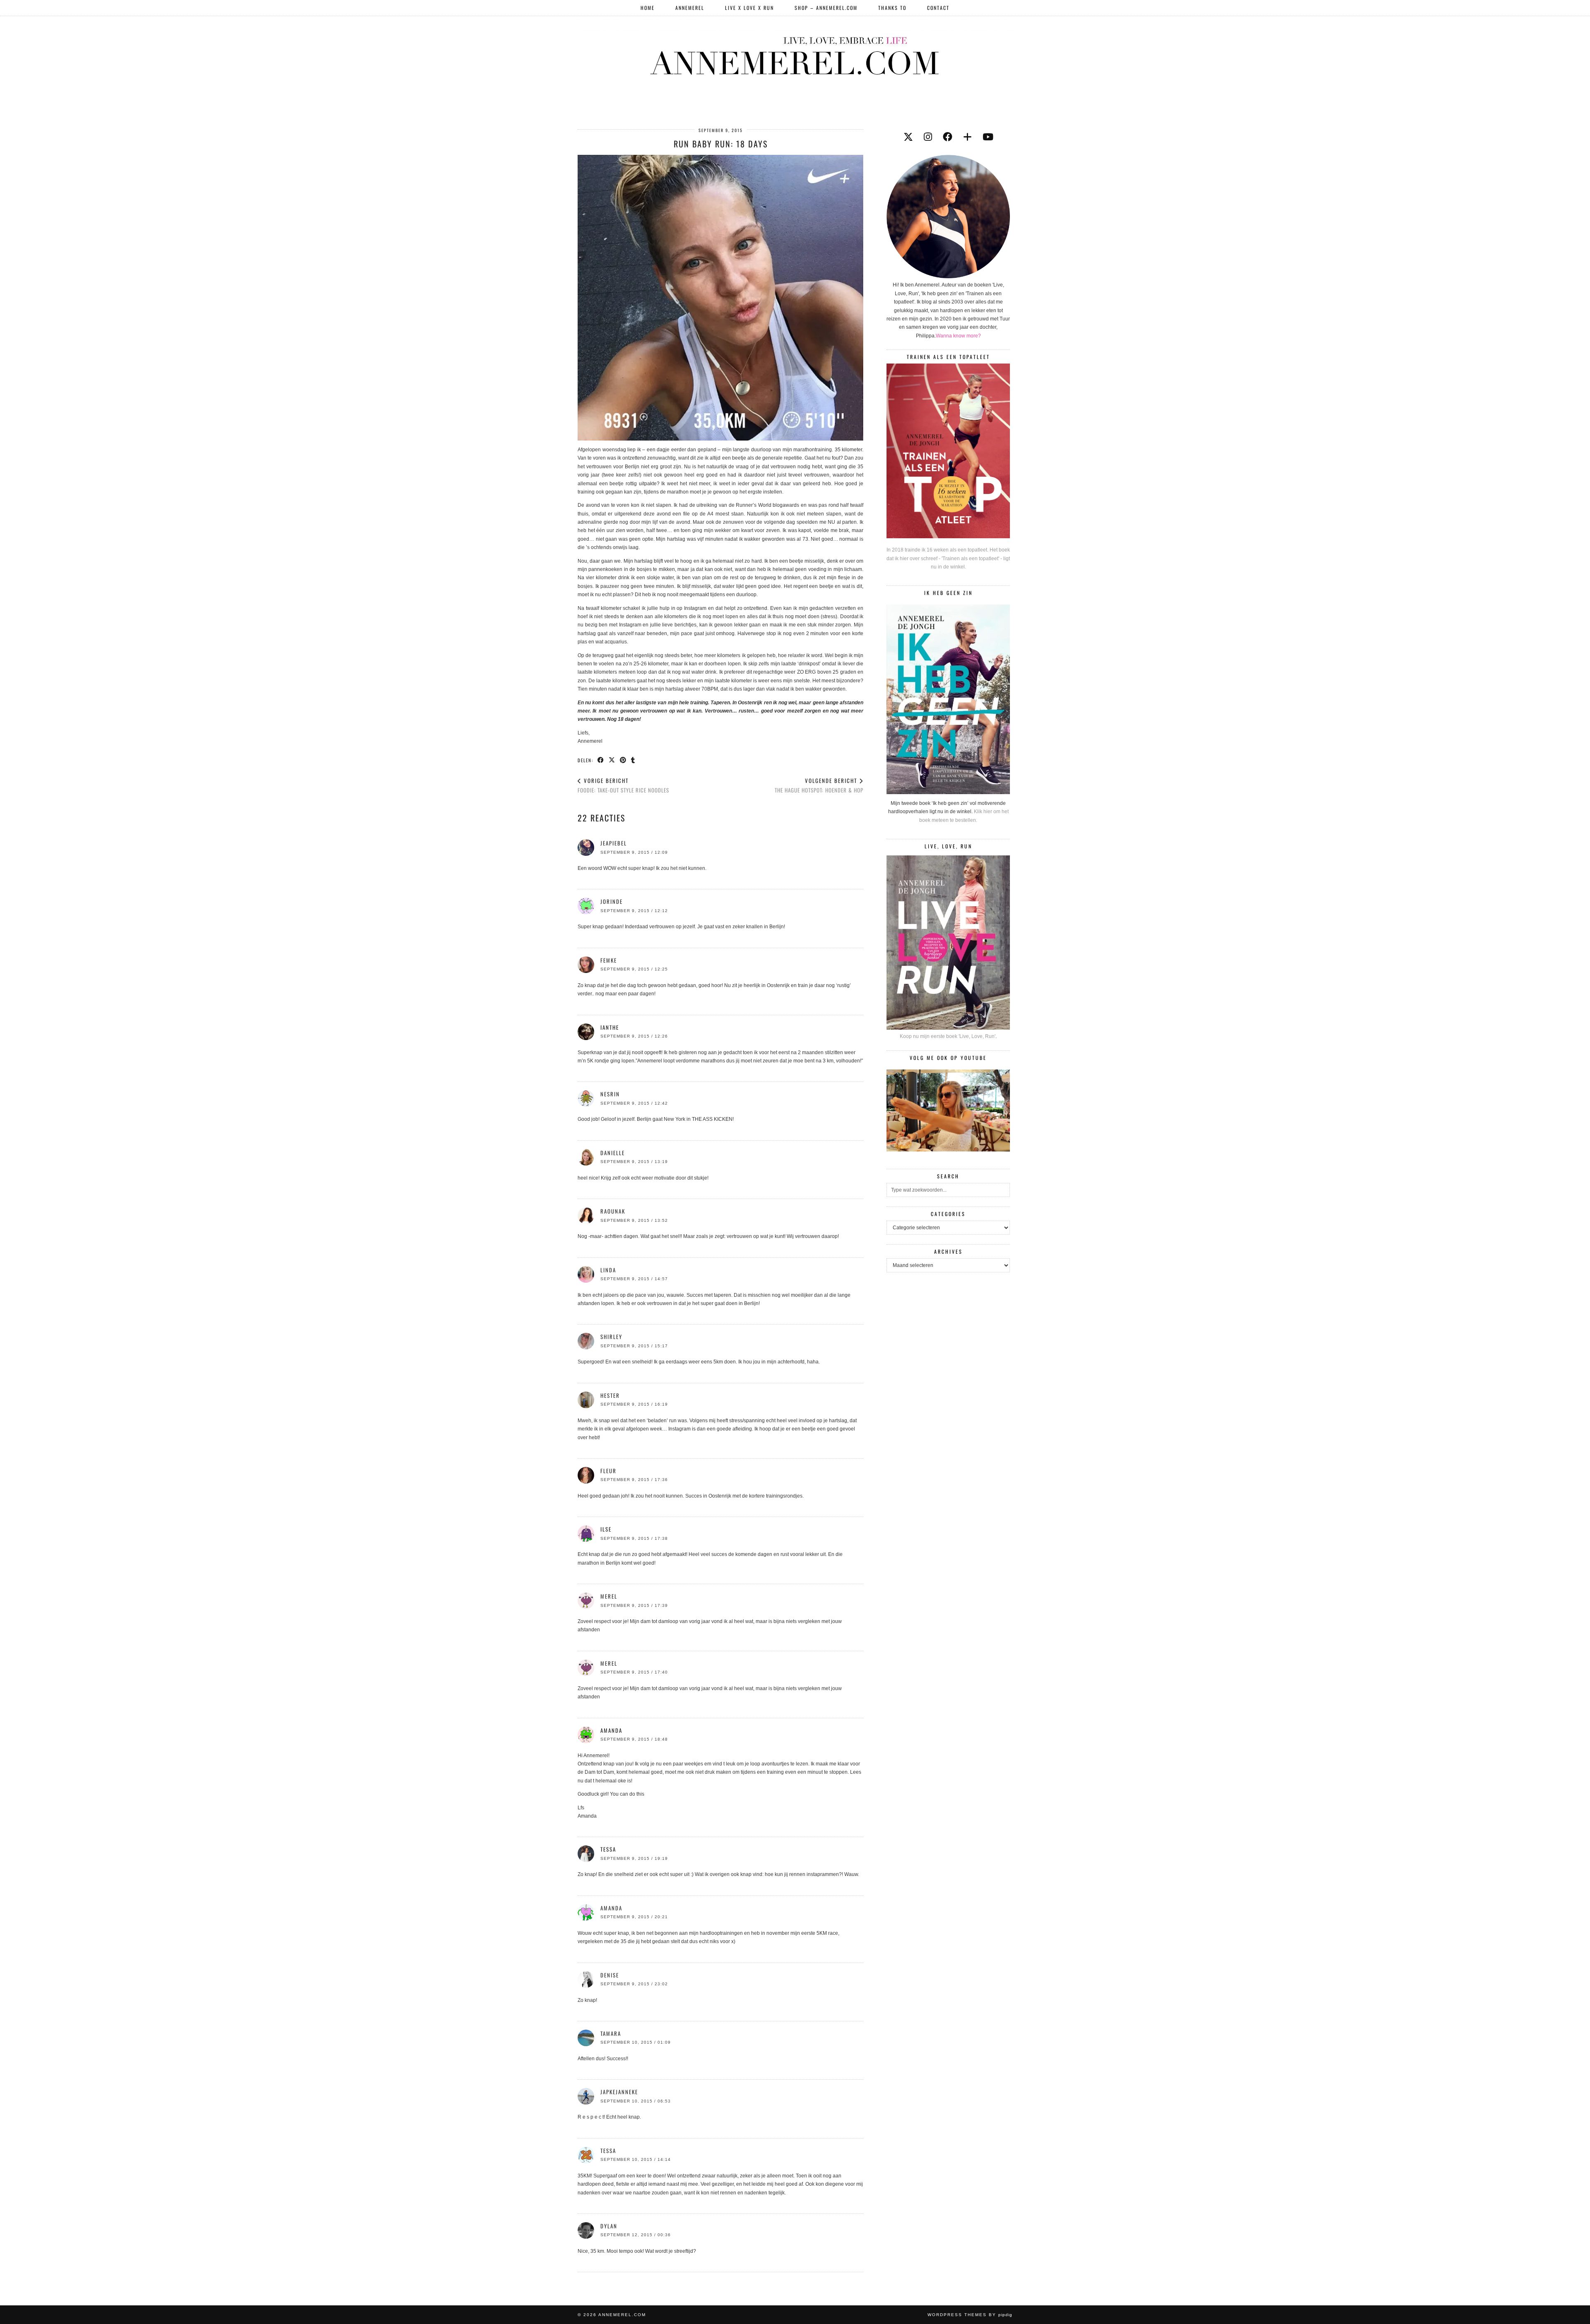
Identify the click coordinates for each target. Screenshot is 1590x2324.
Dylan (609, 2226)
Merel (609, 1596)
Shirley (611, 1337)
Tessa (608, 2151)
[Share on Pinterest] (623, 760)
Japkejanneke (619, 2092)
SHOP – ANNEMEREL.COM (826, 8)
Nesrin (610, 1094)
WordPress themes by (970, 2315)
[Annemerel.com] (795, 54)
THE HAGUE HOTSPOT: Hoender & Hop (819, 785)
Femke (609, 960)
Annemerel (690, 8)
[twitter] (908, 137)
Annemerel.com (622, 2315)
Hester (610, 1395)
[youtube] (988, 137)
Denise (610, 1975)
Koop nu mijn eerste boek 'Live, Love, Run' (948, 1036)
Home (648, 8)
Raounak (613, 1211)
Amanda (611, 1908)
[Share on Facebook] (601, 760)
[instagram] (928, 137)
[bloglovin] (967, 137)
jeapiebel (614, 843)
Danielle (613, 1153)
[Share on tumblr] (633, 760)
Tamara (611, 2033)
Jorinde (612, 901)
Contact (938, 8)
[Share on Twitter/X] (612, 760)
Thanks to (892, 8)
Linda (608, 1270)
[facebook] (948, 137)
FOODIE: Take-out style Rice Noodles (623, 785)
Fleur (608, 1471)
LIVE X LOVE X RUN (749, 8)
